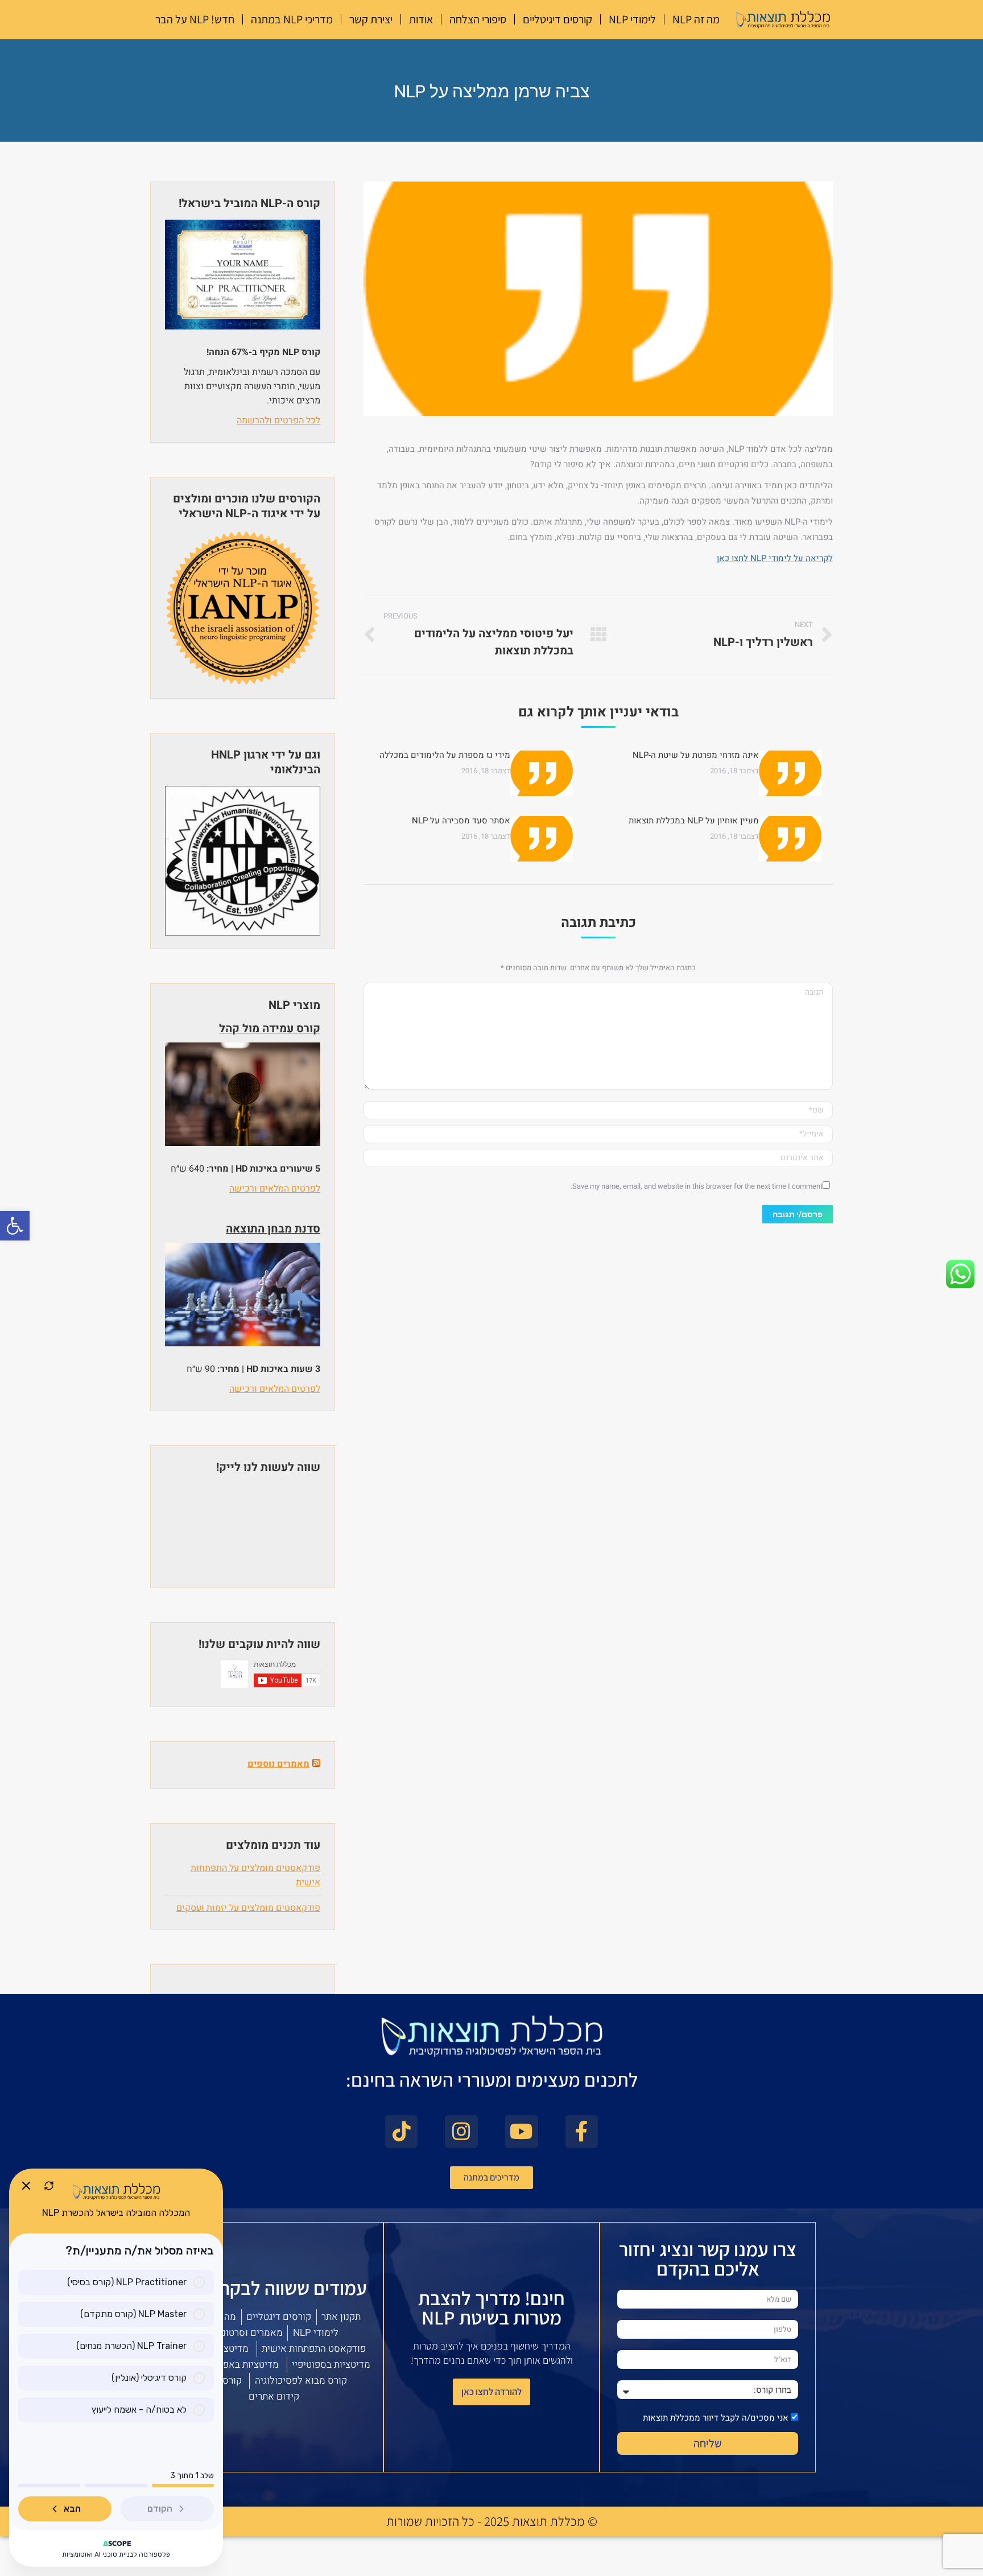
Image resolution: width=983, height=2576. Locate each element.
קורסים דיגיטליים (557, 19)
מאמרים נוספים (278, 1764)
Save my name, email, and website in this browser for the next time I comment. (697, 1186)
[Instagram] (461, 2132)
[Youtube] (522, 2132)
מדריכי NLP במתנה (292, 19)
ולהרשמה (254, 421)
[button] (15, 1226)
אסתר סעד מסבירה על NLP (461, 821)
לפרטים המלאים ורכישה (275, 1189)
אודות (421, 19)
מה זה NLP (696, 19)
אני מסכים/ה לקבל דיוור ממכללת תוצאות (716, 2418)
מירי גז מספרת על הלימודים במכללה (445, 755)
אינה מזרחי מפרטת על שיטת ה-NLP (696, 755)
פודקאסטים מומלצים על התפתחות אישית (255, 1875)
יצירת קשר (371, 19)
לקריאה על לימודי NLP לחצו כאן (775, 558)
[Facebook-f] (582, 2132)
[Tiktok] (402, 2132)
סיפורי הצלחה (478, 19)
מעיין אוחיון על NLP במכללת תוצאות (694, 821)
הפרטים (288, 421)
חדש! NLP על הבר (195, 19)
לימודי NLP (632, 19)
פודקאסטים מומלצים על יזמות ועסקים (248, 1908)
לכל (312, 421)
